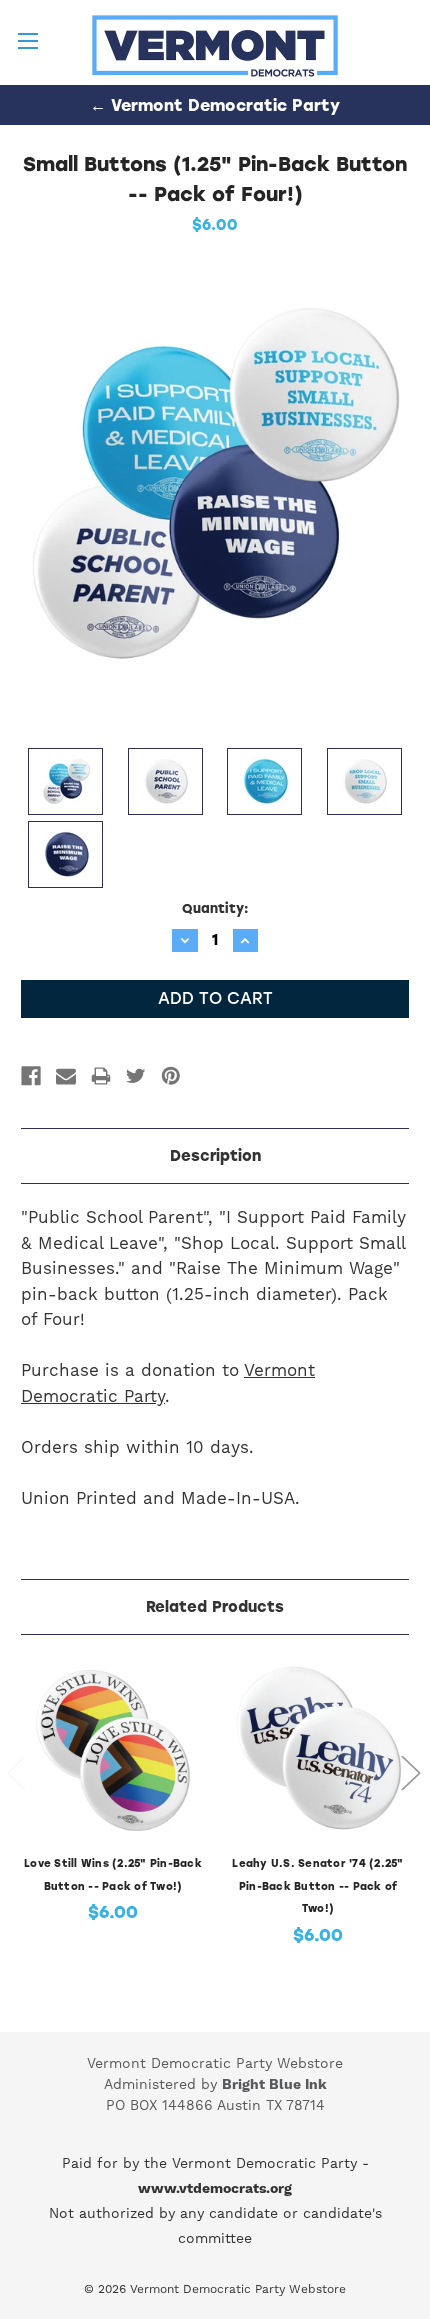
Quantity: (215, 908)
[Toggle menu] (27, 27)
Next (410, 1772)
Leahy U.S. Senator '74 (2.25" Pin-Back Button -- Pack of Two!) (317, 1886)
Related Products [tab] (215, 1607)
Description (215, 1156)
